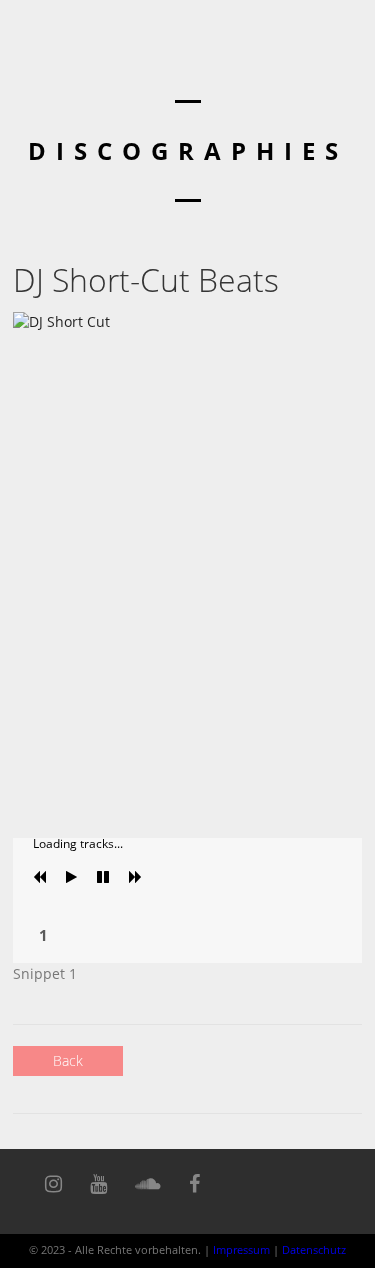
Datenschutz (314, 1249)
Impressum (241, 1249)
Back (68, 1060)
